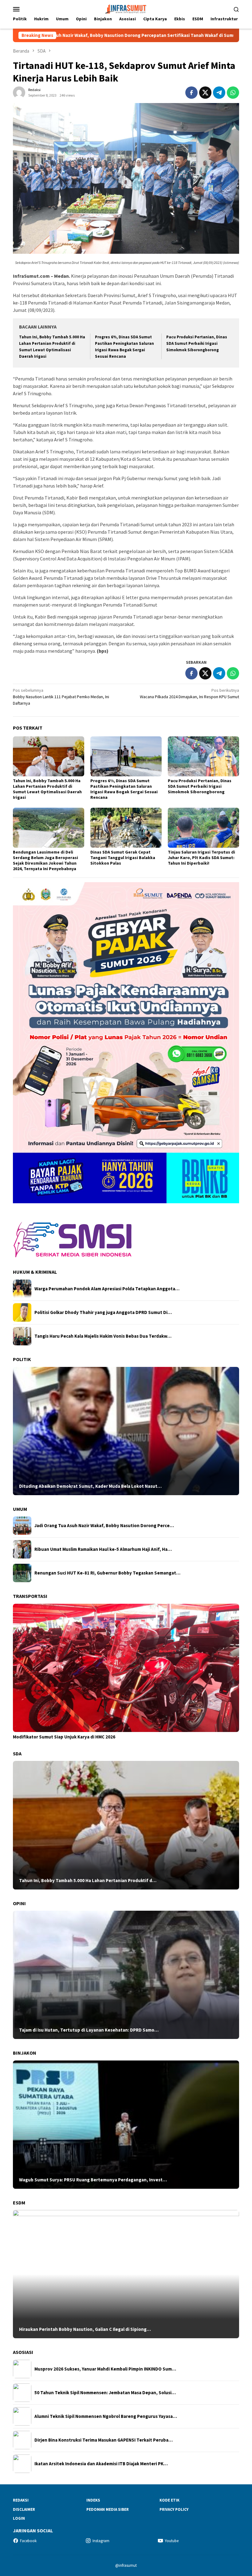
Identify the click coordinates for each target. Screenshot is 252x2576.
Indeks (93, 2500)
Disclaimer (24, 2509)
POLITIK (22, 1359)
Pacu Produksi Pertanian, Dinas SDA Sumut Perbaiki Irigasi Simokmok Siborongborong (197, 343)
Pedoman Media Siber (108, 2509)
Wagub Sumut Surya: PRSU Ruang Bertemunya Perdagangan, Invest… (93, 2180)
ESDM (19, 2203)
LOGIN (19, 2518)
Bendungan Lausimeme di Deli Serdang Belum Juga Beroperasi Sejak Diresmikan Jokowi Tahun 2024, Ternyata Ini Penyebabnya (45, 860)
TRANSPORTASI (30, 1596)
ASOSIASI (23, 2352)
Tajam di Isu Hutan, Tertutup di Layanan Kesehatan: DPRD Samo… (89, 2030)
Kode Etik (169, 2500)
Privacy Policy (174, 2509)
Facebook (28, 2541)
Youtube (172, 2541)
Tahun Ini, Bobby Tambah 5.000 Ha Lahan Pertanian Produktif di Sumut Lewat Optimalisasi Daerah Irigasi (47, 789)
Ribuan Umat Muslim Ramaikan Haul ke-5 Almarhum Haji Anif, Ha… (103, 1549)
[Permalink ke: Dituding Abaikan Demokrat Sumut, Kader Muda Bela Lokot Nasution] (126, 1431)
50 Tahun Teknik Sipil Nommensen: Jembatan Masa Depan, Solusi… (105, 2393)
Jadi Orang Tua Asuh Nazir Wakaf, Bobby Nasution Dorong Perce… (104, 1526)
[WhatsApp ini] (233, 93)
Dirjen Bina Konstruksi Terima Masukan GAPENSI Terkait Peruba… (104, 2440)
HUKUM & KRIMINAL (35, 1272)
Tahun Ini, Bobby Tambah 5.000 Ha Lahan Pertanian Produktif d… (88, 1881)
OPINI (19, 1903)
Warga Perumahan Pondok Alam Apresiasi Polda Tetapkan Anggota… (107, 1289)
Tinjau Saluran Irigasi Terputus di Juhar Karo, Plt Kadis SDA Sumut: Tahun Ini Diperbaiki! (201, 858)
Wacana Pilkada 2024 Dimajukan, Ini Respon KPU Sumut (189, 693)
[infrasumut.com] (126, 8)
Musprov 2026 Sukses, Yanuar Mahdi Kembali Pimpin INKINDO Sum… (105, 2369)
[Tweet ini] (205, 93)
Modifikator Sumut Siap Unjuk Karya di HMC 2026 (64, 1737)
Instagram (101, 2541)
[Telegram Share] (219, 93)
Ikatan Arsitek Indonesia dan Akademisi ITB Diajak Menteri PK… (101, 2464)
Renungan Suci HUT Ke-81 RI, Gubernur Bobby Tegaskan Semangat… (107, 1573)
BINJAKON (25, 2053)
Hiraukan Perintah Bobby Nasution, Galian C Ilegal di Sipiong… (85, 2329)
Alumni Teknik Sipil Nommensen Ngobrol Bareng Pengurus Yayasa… (106, 2416)
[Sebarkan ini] (191, 93)
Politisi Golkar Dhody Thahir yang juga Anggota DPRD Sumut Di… (103, 1312)
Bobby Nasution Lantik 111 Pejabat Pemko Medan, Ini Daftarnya (61, 697)
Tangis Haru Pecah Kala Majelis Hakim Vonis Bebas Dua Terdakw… (103, 1336)
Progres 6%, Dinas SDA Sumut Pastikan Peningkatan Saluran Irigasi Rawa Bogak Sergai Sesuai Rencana (124, 789)
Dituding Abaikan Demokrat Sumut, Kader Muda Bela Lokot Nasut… (90, 1486)
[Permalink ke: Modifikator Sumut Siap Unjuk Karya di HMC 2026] (126, 1668)
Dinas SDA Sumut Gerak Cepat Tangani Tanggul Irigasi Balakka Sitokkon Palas (123, 858)
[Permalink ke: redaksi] (19, 92)
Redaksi (21, 2500)
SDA (17, 1754)
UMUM (20, 1509)
